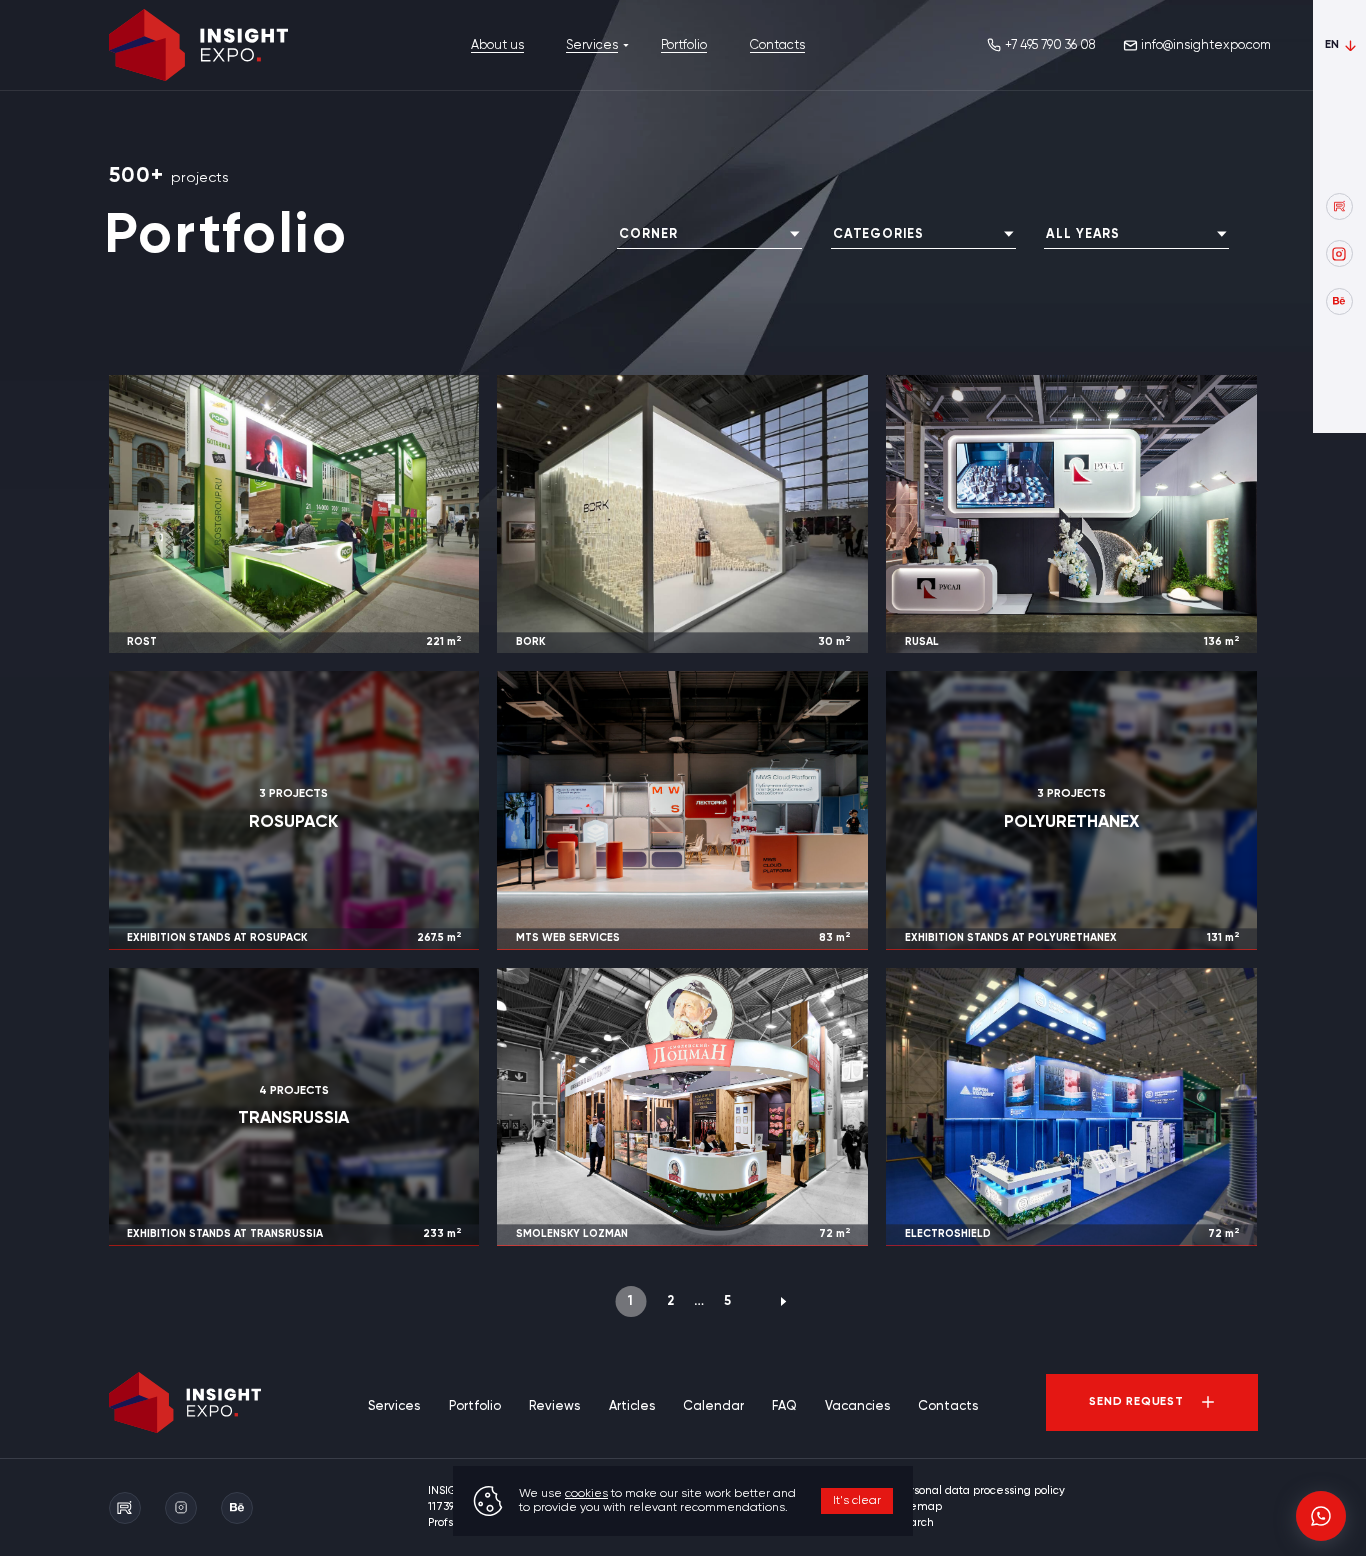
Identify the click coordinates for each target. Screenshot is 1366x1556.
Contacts (777, 45)
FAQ (784, 1406)
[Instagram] (1339, 253)
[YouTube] (1339, 206)
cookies (586, 1494)
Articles (632, 1406)
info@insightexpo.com (1206, 45)
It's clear (857, 1501)
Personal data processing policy (980, 1491)
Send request (1136, 1402)
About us (497, 45)
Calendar (713, 1406)
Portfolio (684, 45)
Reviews (554, 1406)
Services (592, 45)
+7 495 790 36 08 (1050, 45)
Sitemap (919, 1507)
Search (915, 1523)
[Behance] (1339, 301)
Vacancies (857, 1406)
